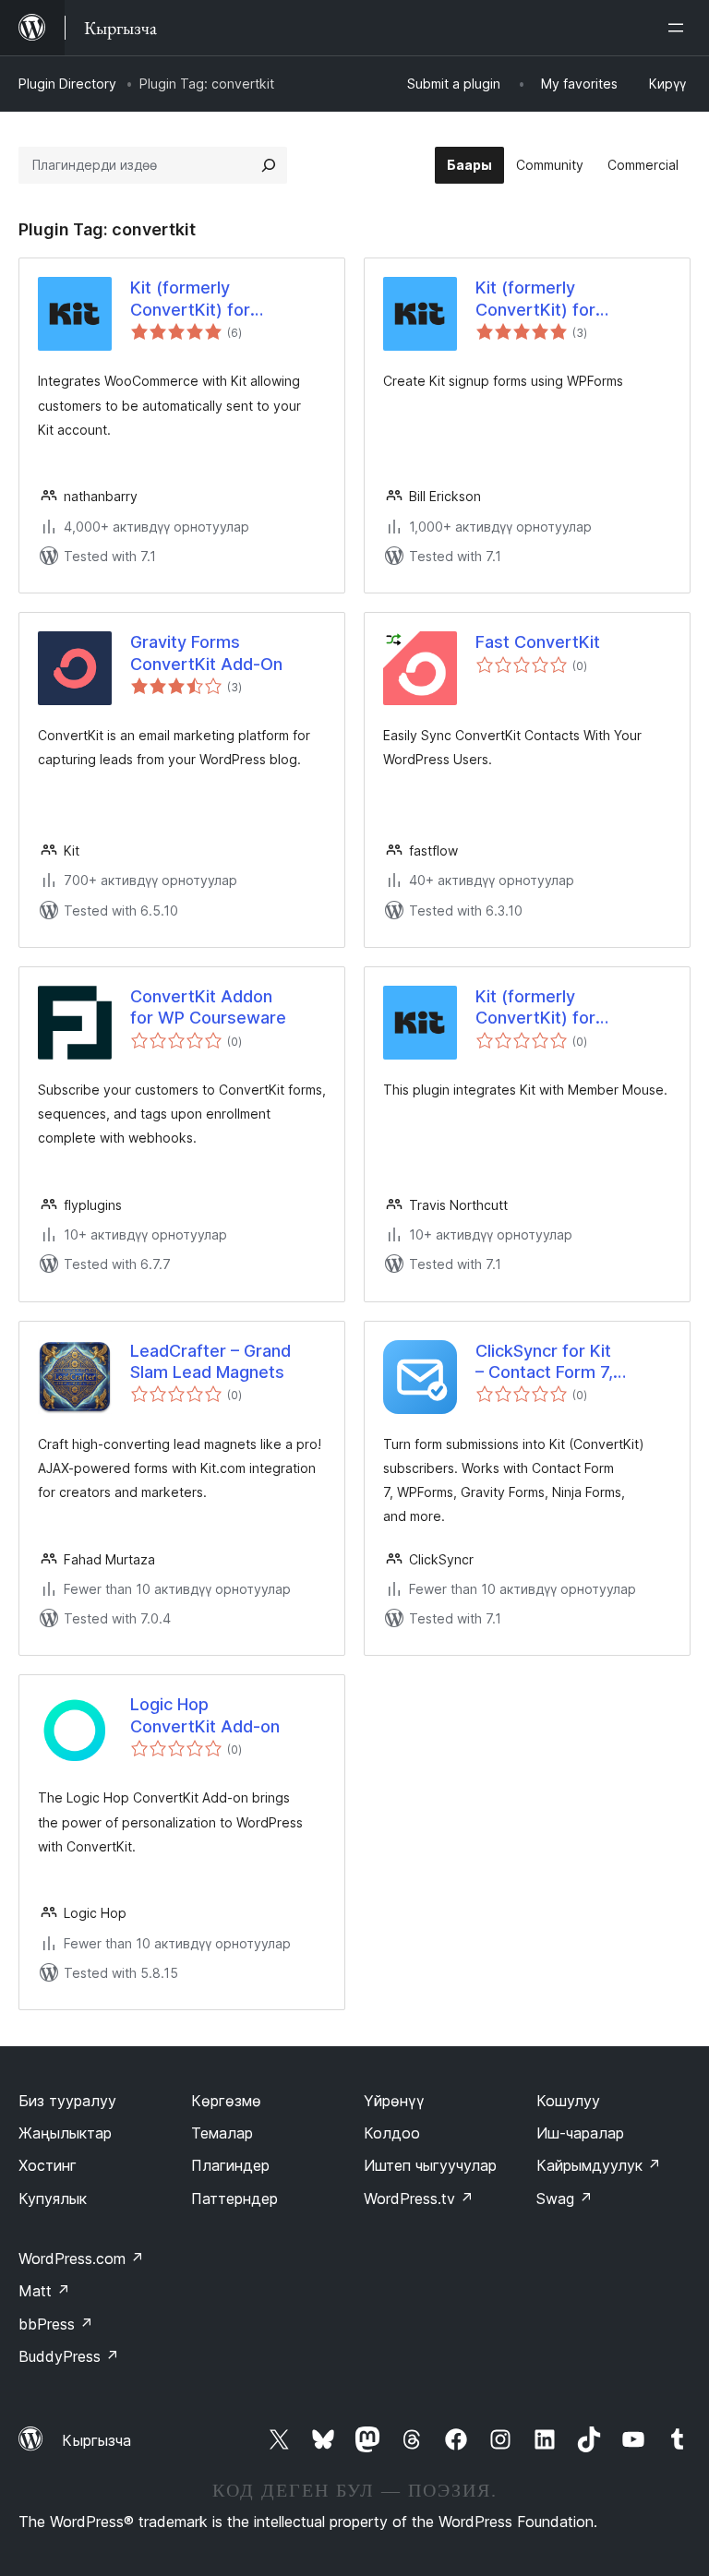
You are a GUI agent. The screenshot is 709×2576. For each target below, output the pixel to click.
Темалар (222, 2133)
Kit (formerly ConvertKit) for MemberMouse (535, 1008)
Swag (565, 2199)
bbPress (56, 2324)
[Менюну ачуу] (679, 28)
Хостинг (48, 2165)
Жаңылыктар (65, 2133)
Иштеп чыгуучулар (430, 2165)
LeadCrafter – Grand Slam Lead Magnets (210, 1361)
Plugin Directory (67, 84)
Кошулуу (568, 2101)
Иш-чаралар (580, 2133)
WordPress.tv (419, 2199)
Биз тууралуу (67, 2101)
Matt (44, 2291)
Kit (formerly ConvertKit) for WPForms (535, 299)
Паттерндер (234, 2199)
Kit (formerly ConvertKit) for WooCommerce (192, 299)
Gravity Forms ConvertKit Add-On (206, 653)
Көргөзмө (226, 2101)
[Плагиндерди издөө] (269, 165)
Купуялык (53, 2199)
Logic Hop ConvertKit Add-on (205, 1715)
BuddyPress (69, 2356)
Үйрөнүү (394, 2101)
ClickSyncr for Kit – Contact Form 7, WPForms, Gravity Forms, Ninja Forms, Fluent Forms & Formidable (553, 1362)
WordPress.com (81, 2258)
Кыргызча (96, 2440)
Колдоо (392, 2133)
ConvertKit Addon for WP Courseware (208, 1007)
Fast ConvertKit (538, 642)
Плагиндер (230, 2165)
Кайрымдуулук (599, 2165)
